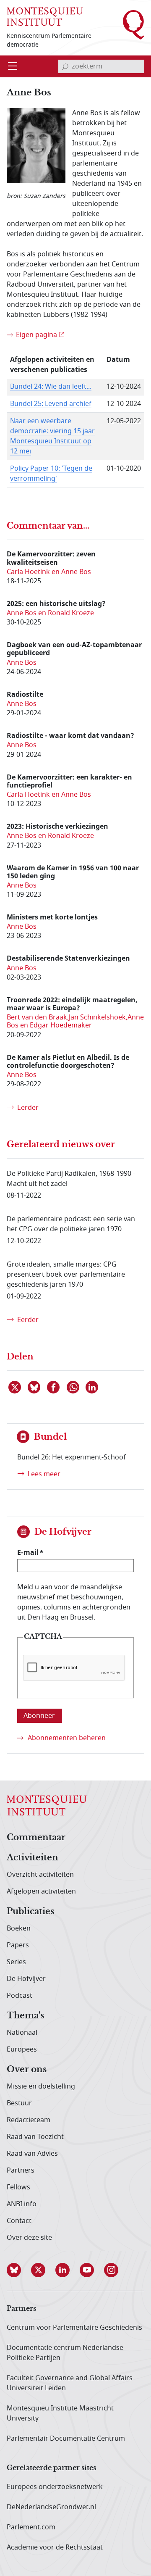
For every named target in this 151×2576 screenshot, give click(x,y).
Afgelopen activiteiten (41, 1891)
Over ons (27, 2070)
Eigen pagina (36, 335)
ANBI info (22, 2204)
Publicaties (30, 1912)
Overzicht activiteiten (40, 1875)
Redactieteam (29, 2120)
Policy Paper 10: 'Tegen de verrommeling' (51, 474)
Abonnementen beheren (67, 1738)
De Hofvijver (26, 1979)
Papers (18, 1945)
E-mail (28, 1552)
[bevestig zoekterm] (65, 66)
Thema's (25, 2016)
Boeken (19, 1928)
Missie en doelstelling (41, 2086)
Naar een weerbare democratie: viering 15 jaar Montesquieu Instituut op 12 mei (52, 436)
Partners (21, 2170)
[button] (19, 2270)
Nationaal (22, 2033)
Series (16, 1962)
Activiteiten (33, 1858)
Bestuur (19, 2103)
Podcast (20, 1996)
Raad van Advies (32, 2154)
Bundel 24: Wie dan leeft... (51, 387)
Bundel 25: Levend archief (51, 404)
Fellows (18, 2187)
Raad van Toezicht (35, 2137)
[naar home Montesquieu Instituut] (45, 16)
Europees (22, 2049)
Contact (19, 2221)
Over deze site (29, 2238)
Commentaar (36, 1838)
